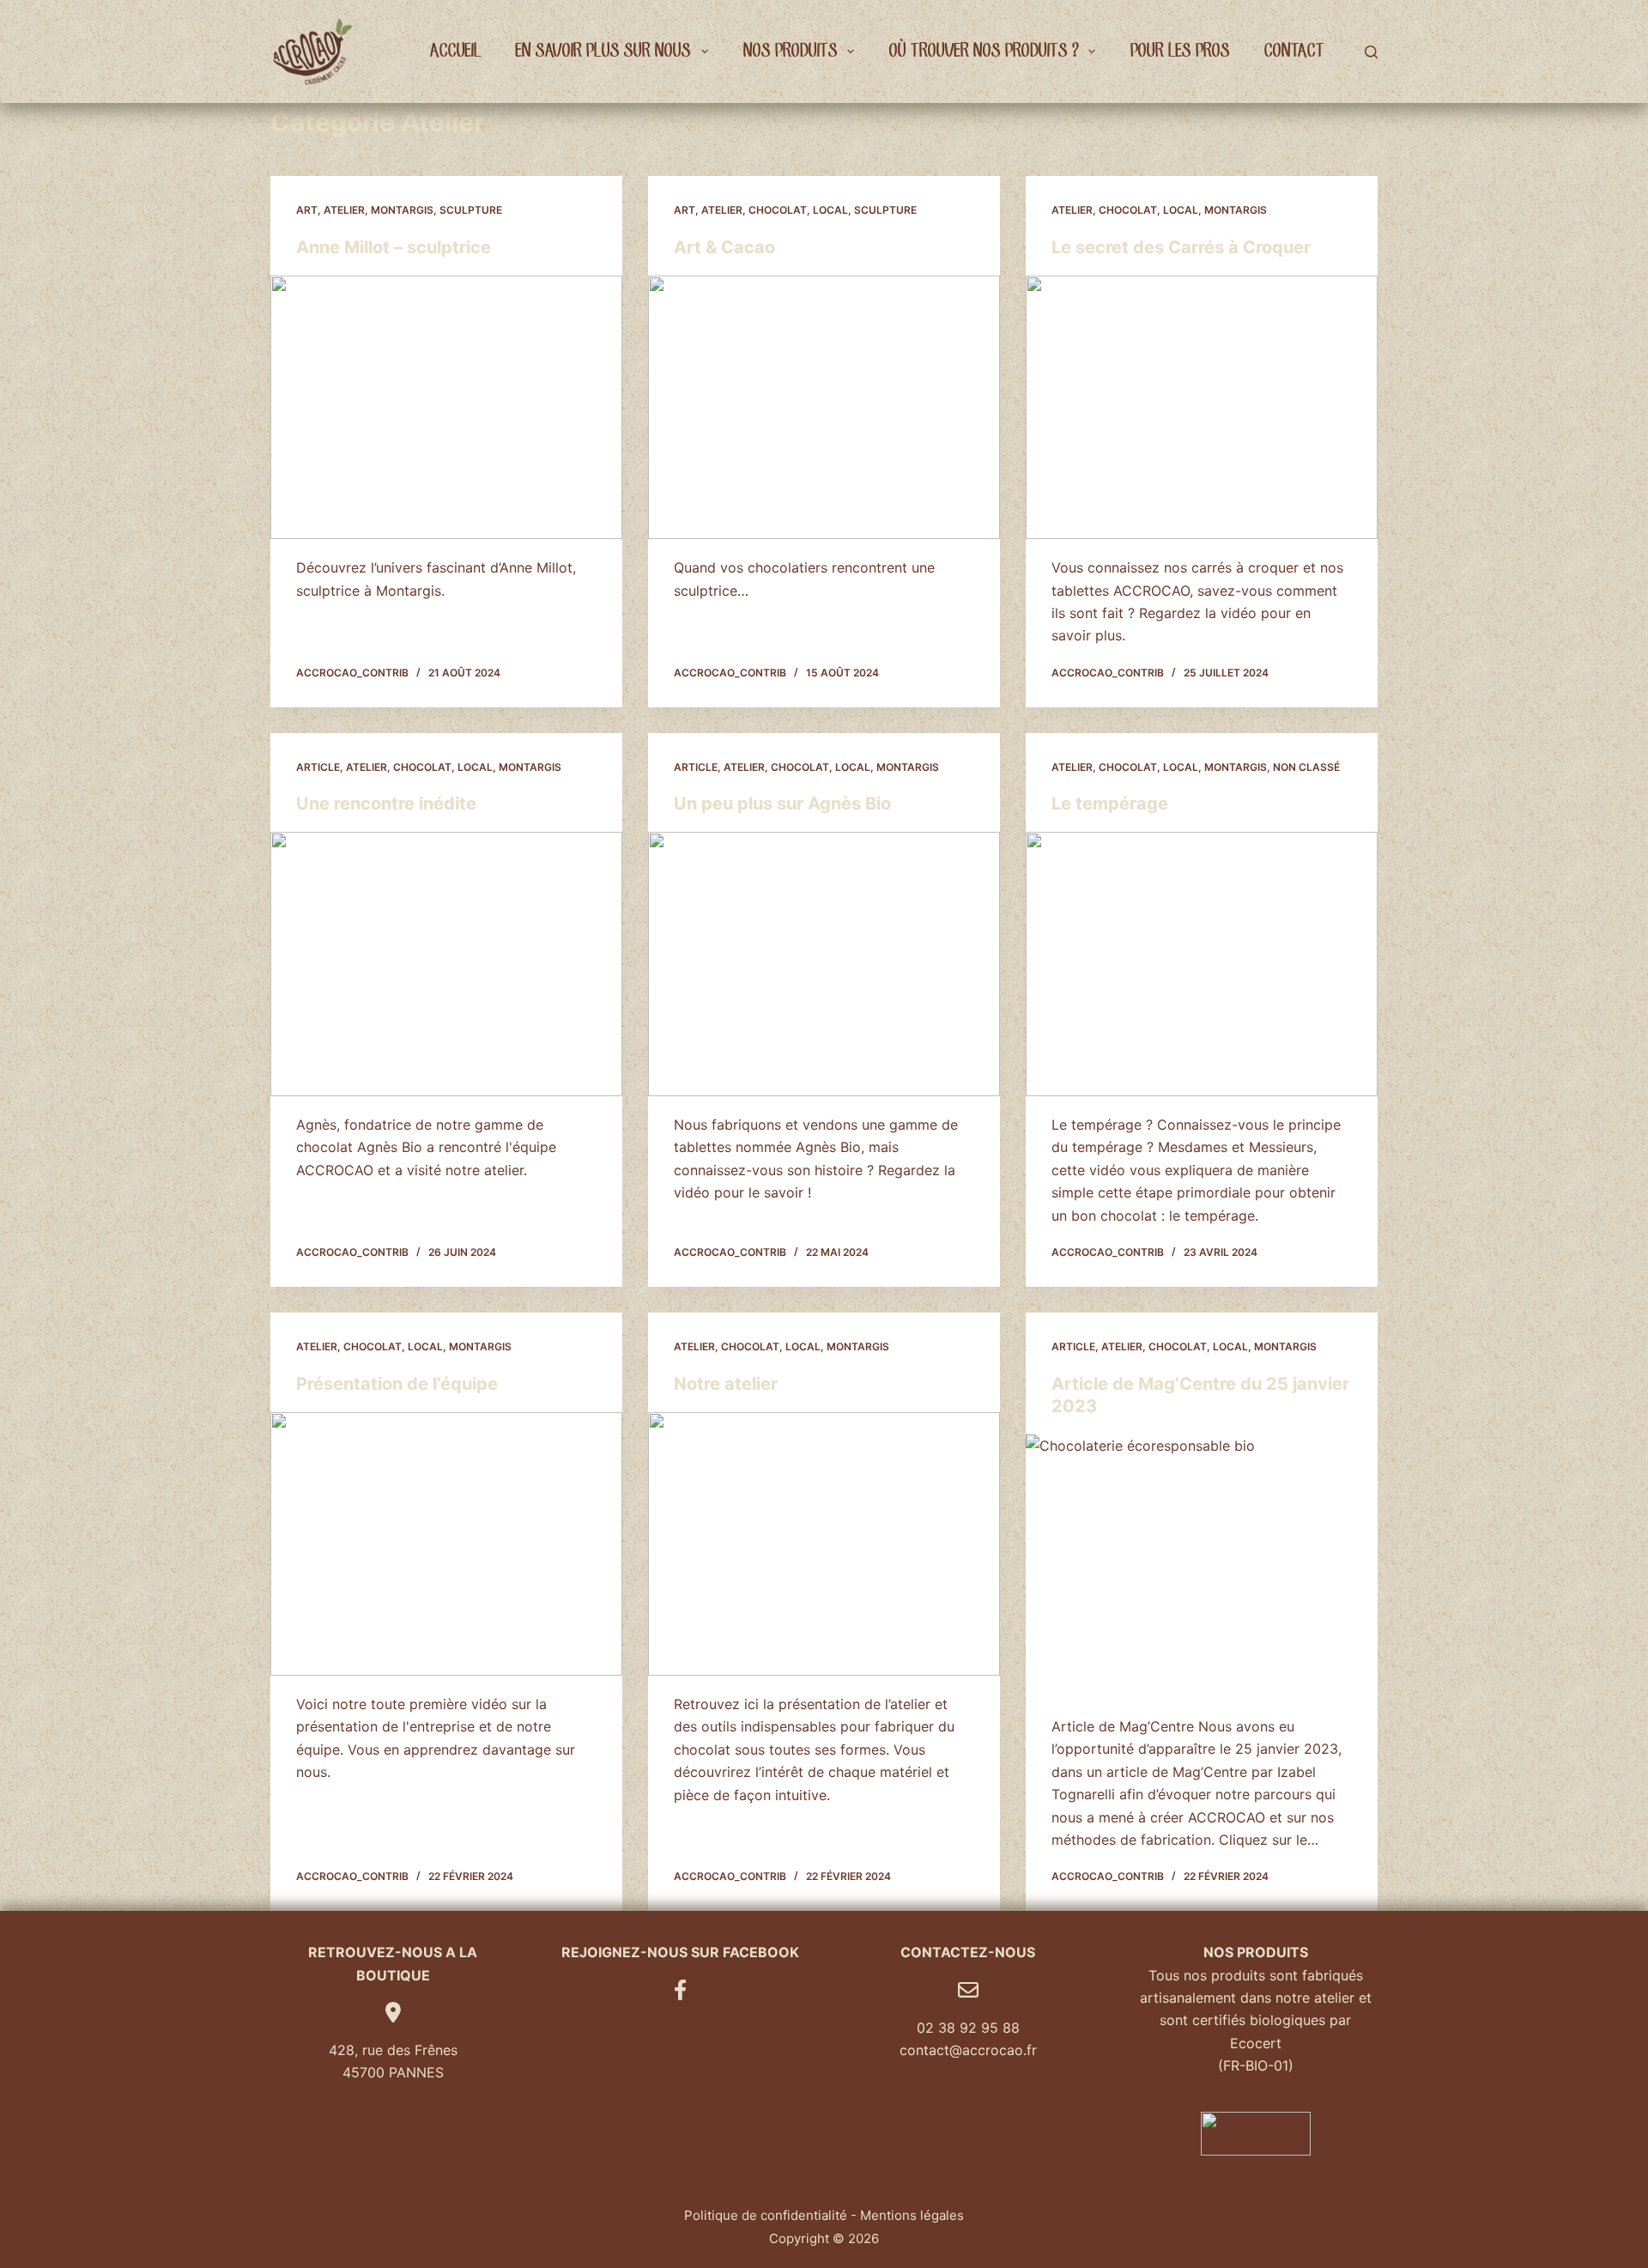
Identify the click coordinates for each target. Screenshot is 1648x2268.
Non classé (1306, 767)
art (307, 210)
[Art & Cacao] (824, 408)
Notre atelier (726, 1384)
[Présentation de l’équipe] (446, 1544)
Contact (1294, 51)
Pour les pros (1179, 51)
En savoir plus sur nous (603, 51)
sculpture (471, 210)
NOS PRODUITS (790, 51)
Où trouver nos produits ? (983, 51)
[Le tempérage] (1202, 964)
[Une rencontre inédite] (446, 964)
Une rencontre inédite (386, 804)
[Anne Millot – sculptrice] (446, 408)
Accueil (455, 51)
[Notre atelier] (824, 1544)
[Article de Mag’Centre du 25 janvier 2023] (1202, 1567)
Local (830, 210)
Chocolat (778, 210)
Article (318, 767)
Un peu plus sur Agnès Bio (782, 804)
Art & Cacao (724, 247)
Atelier (344, 210)
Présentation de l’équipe (397, 1384)
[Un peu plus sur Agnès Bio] (824, 964)
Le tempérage (1110, 804)
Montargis (402, 210)
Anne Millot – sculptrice (394, 247)
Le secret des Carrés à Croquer (1181, 247)
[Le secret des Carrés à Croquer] (1202, 408)
